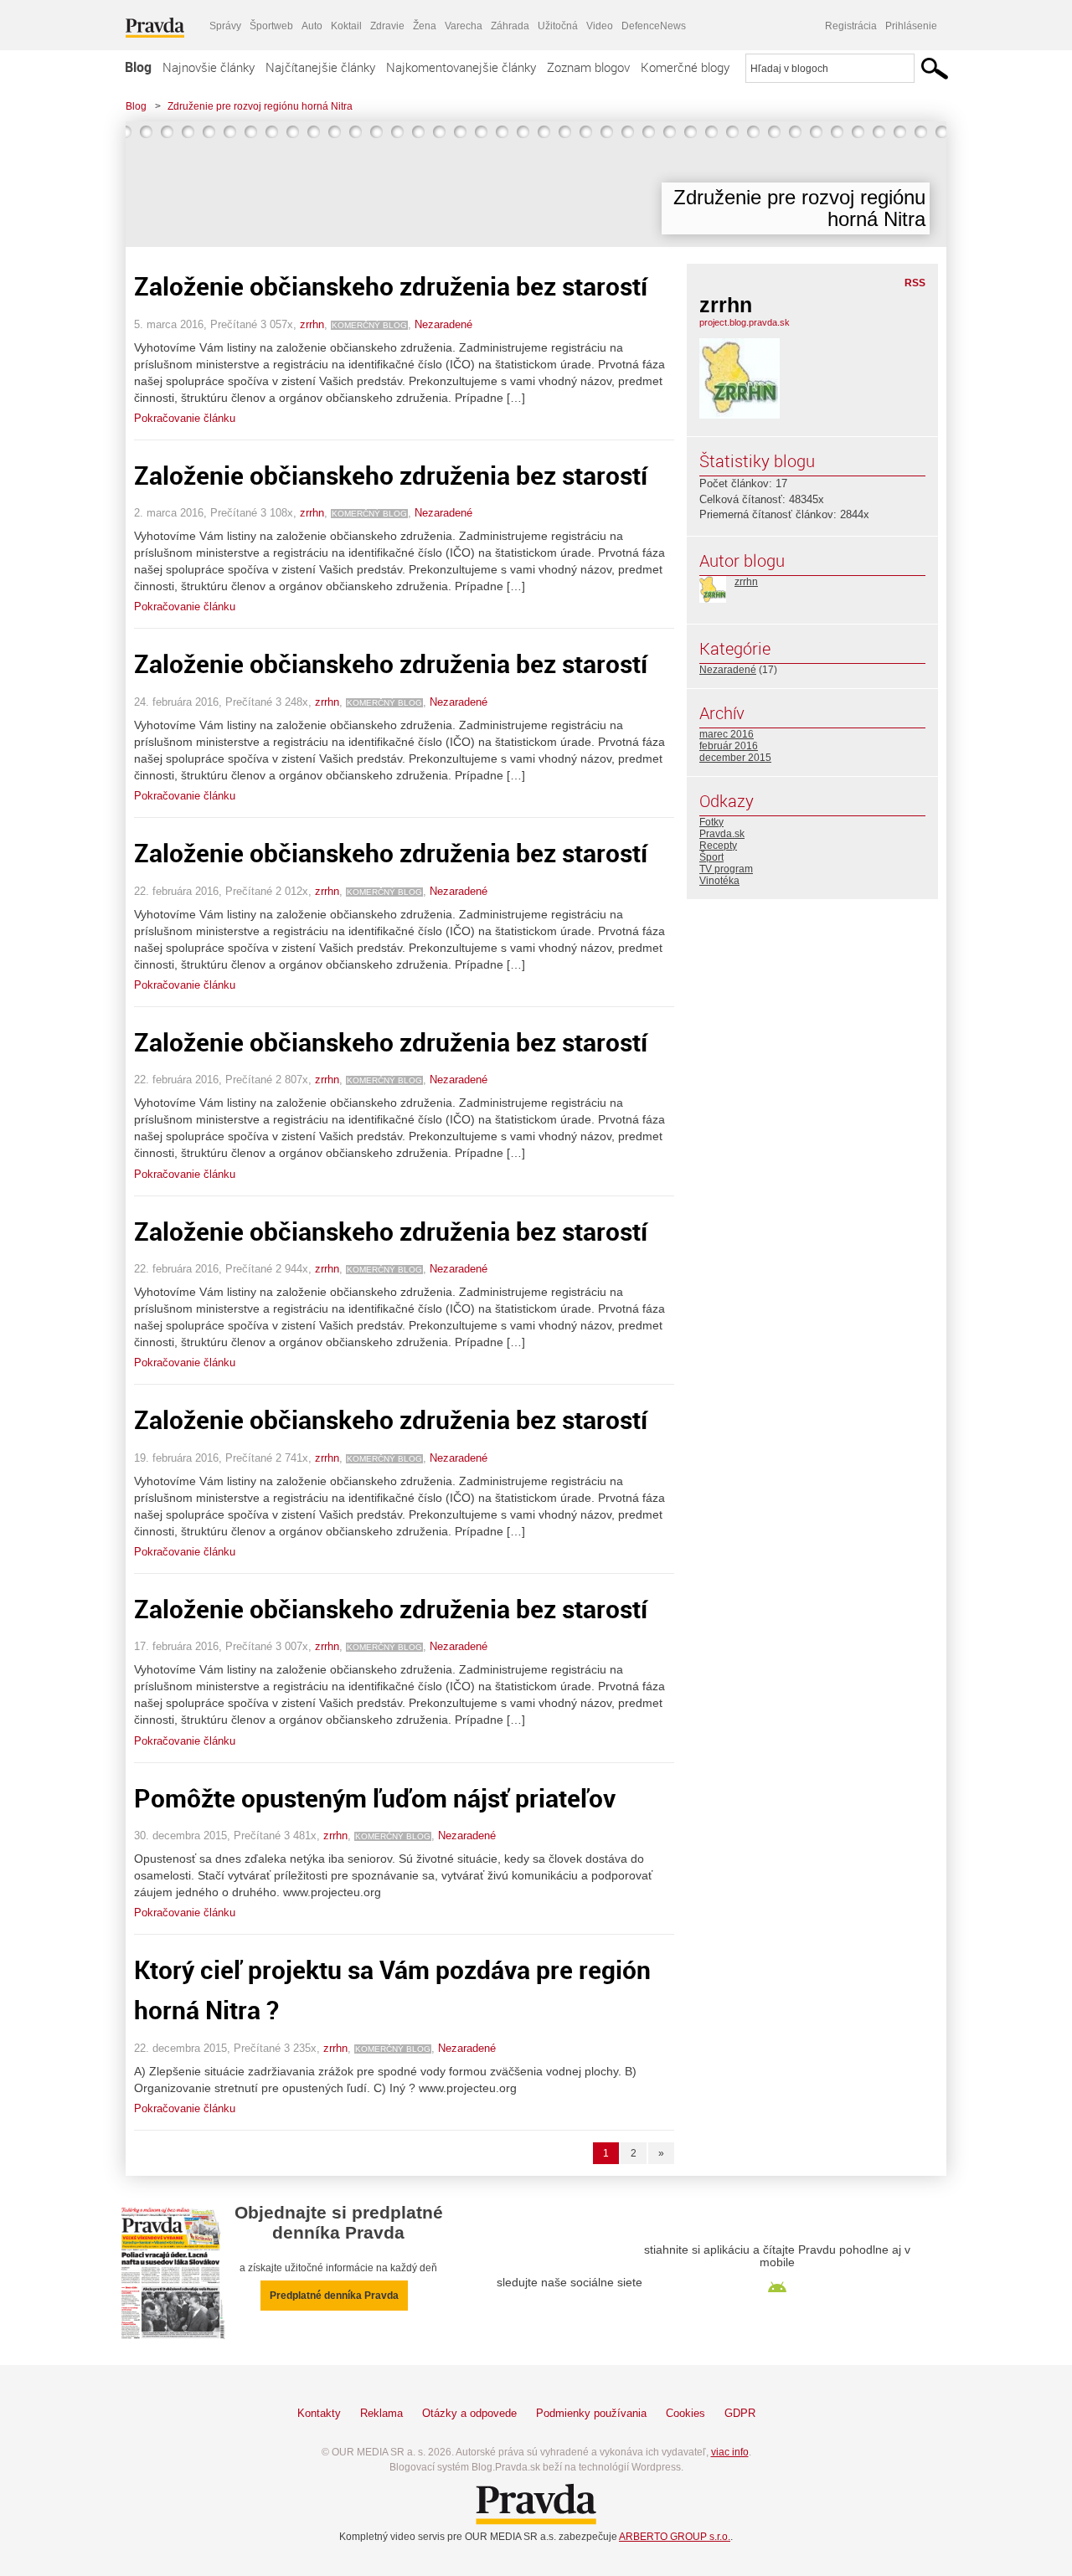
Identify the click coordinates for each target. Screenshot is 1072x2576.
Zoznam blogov (588, 67)
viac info (730, 2452)
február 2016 (729, 746)
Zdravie (387, 26)
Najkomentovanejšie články (461, 67)
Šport (711, 857)
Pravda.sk (722, 834)
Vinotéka (719, 881)
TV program (726, 869)
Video (600, 26)
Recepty (718, 846)
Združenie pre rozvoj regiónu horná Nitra (260, 106)
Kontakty (319, 2413)
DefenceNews (654, 26)
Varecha (464, 26)
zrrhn (312, 324)
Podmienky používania (591, 2413)
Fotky (711, 822)
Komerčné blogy (685, 67)
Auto (312, 26)
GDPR (740, 2413)
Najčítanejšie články (320, 67)
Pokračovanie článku (185, 418)
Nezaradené (443, 324)
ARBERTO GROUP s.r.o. (675, 2537)
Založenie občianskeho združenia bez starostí (391, 286)
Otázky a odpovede (469, 2413)
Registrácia (851, 26)
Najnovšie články (209, 67)
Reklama (381, 2413)
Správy (225, 26)
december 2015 (735, 758)
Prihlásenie (911, 26)
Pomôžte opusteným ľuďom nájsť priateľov (375, 1798)
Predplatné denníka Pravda (334, 2296)
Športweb (271, 26)
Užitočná (558, 26)
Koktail (346, 26)
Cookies (685, 2413)
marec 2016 (727, 734)
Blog (138, 67)
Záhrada (510, 26)
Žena (425, 26)
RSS (915, 283)
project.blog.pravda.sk (745, 322)
